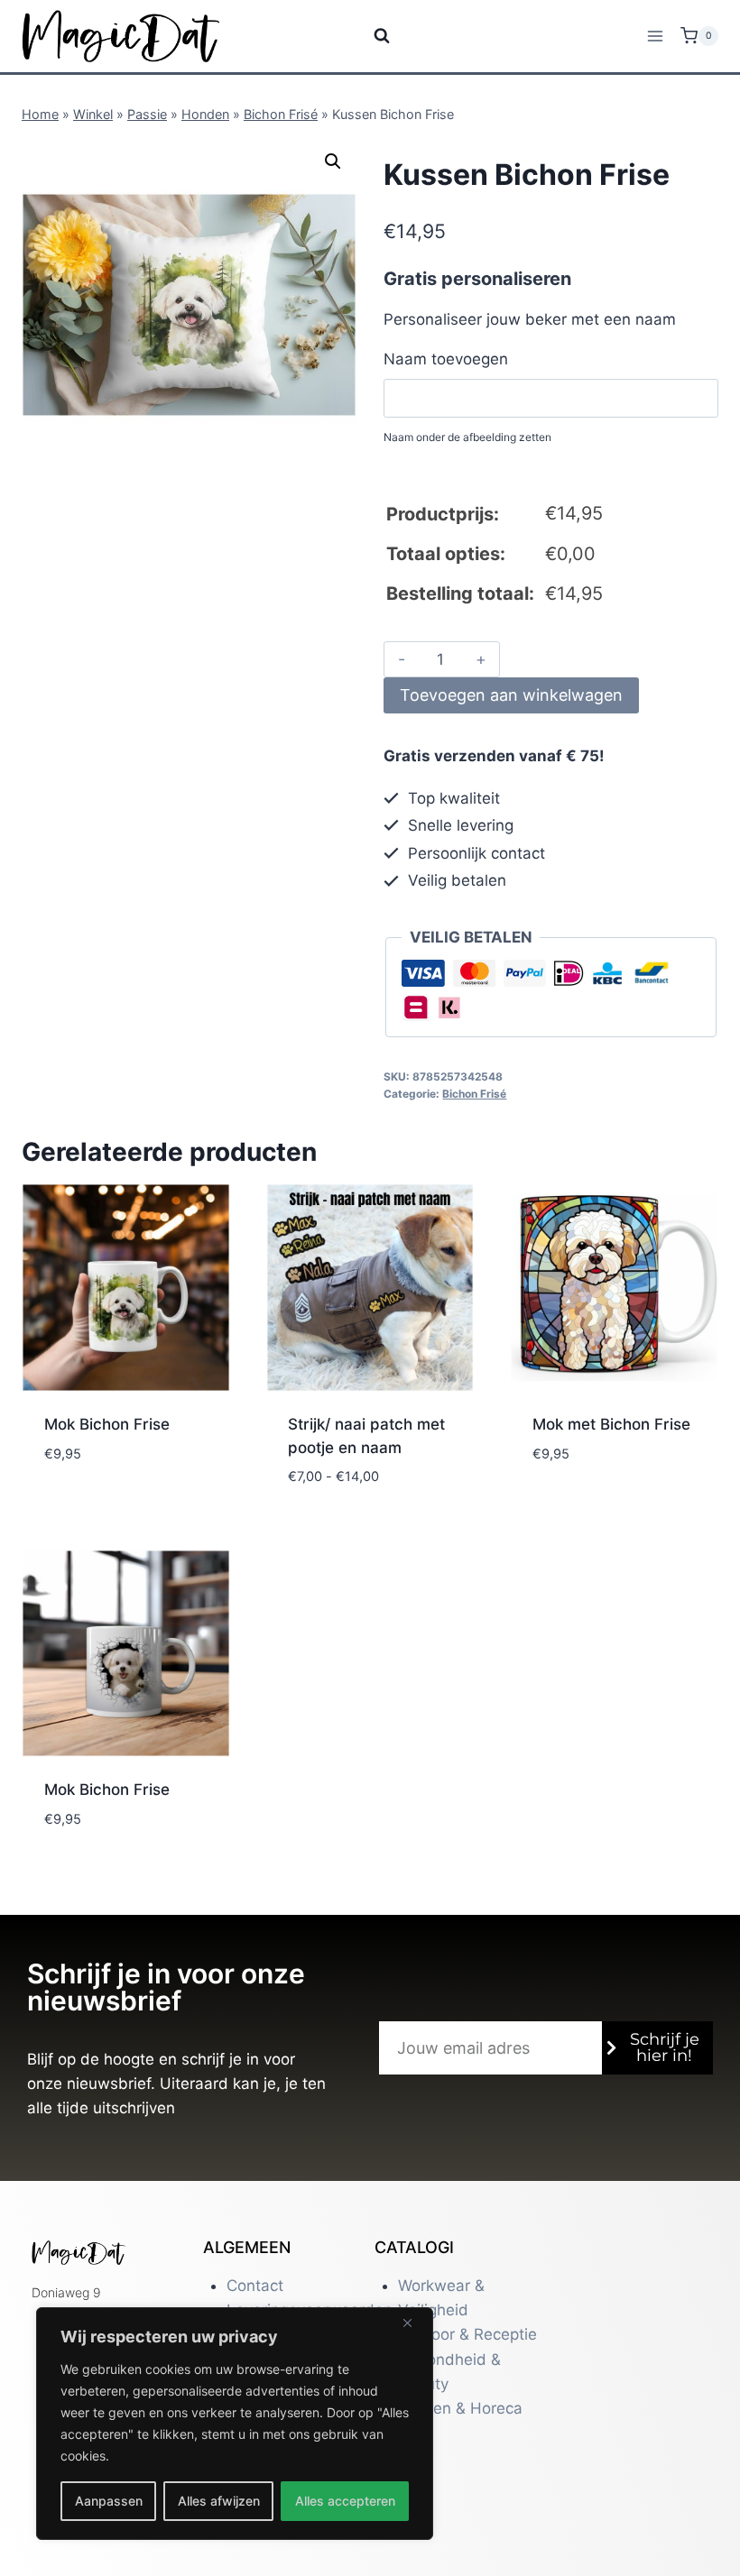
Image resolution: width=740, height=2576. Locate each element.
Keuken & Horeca (460, 2408)
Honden (205, 114)
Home (40, 114)
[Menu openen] (655, 36)
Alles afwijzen (219, 2501)
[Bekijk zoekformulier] (370, 36)
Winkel (93, 114)
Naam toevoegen (446, 359)
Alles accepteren (345, 2501)
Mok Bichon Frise (107, 1424)
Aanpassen (109, 2501)
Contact (255, 2286)
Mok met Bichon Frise (611, 1424)
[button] (333, 161)
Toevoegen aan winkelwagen (511, 695)
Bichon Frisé (281, 114)
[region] (235, 2424)
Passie (147, 114)
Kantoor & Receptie (467, 2334)
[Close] (414, 2323)
